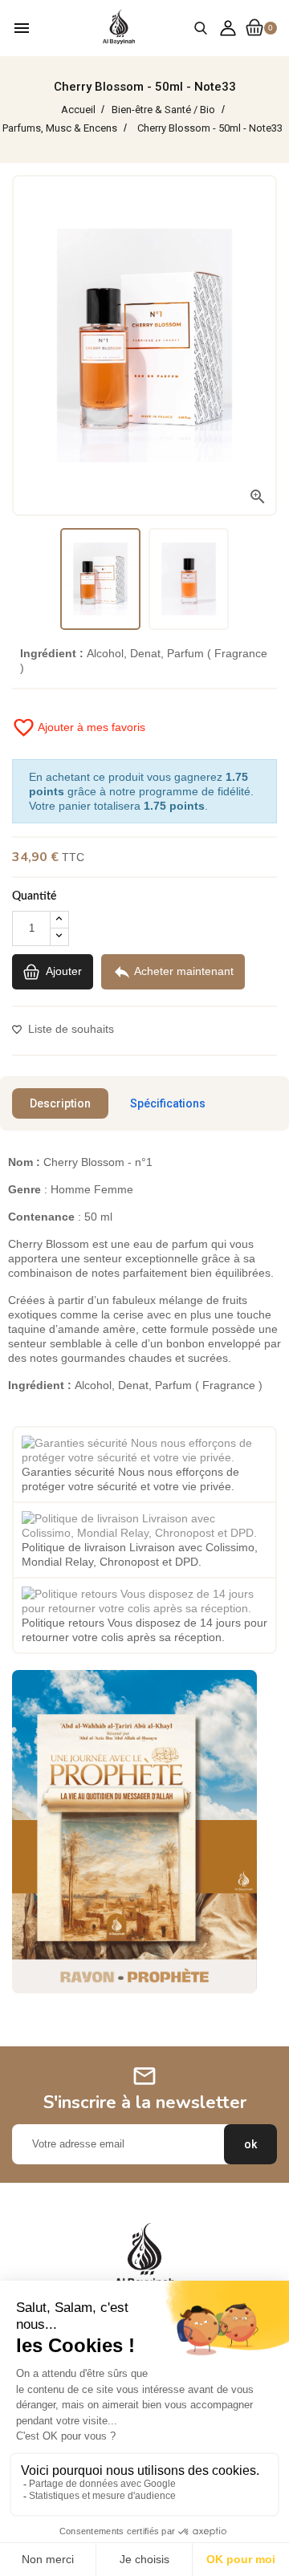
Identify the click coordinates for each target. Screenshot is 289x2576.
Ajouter (63, 970)
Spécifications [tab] (168, 1103)
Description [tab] (60, 1103)
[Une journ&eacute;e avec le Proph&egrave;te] (134, 1830)
